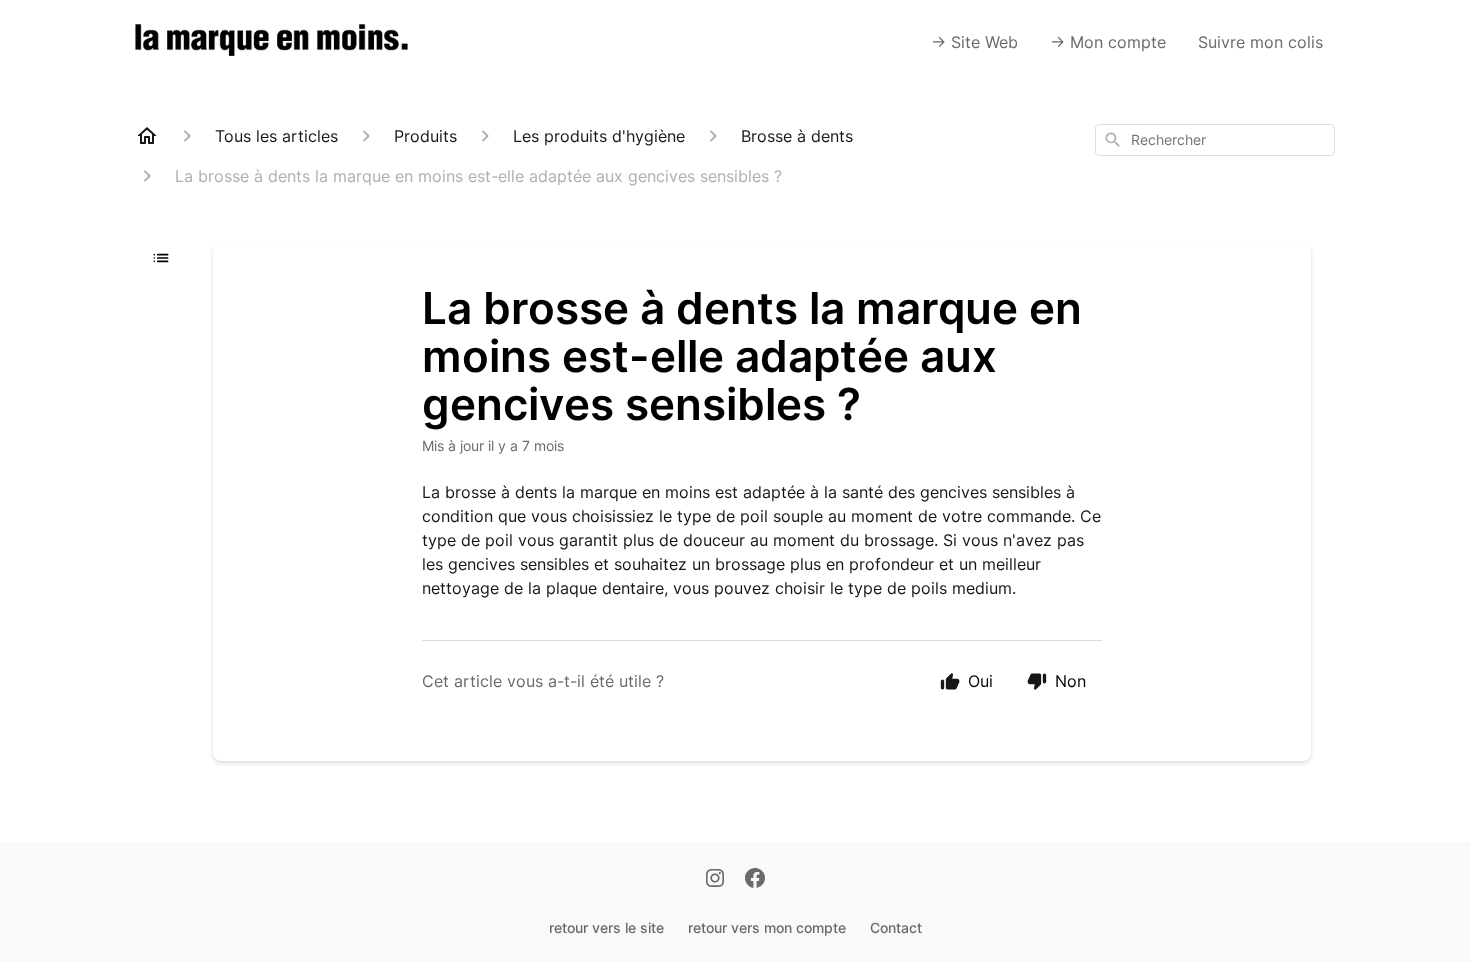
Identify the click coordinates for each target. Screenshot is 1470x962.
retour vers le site (606, 927)
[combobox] (1215, 140)
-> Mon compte (1108, 42)
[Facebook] (755, 880)
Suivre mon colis (1260, 42)
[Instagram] (715, 880)
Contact (896, 927)
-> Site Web (974, 42)
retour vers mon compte (767, 927)
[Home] (147, 136)
